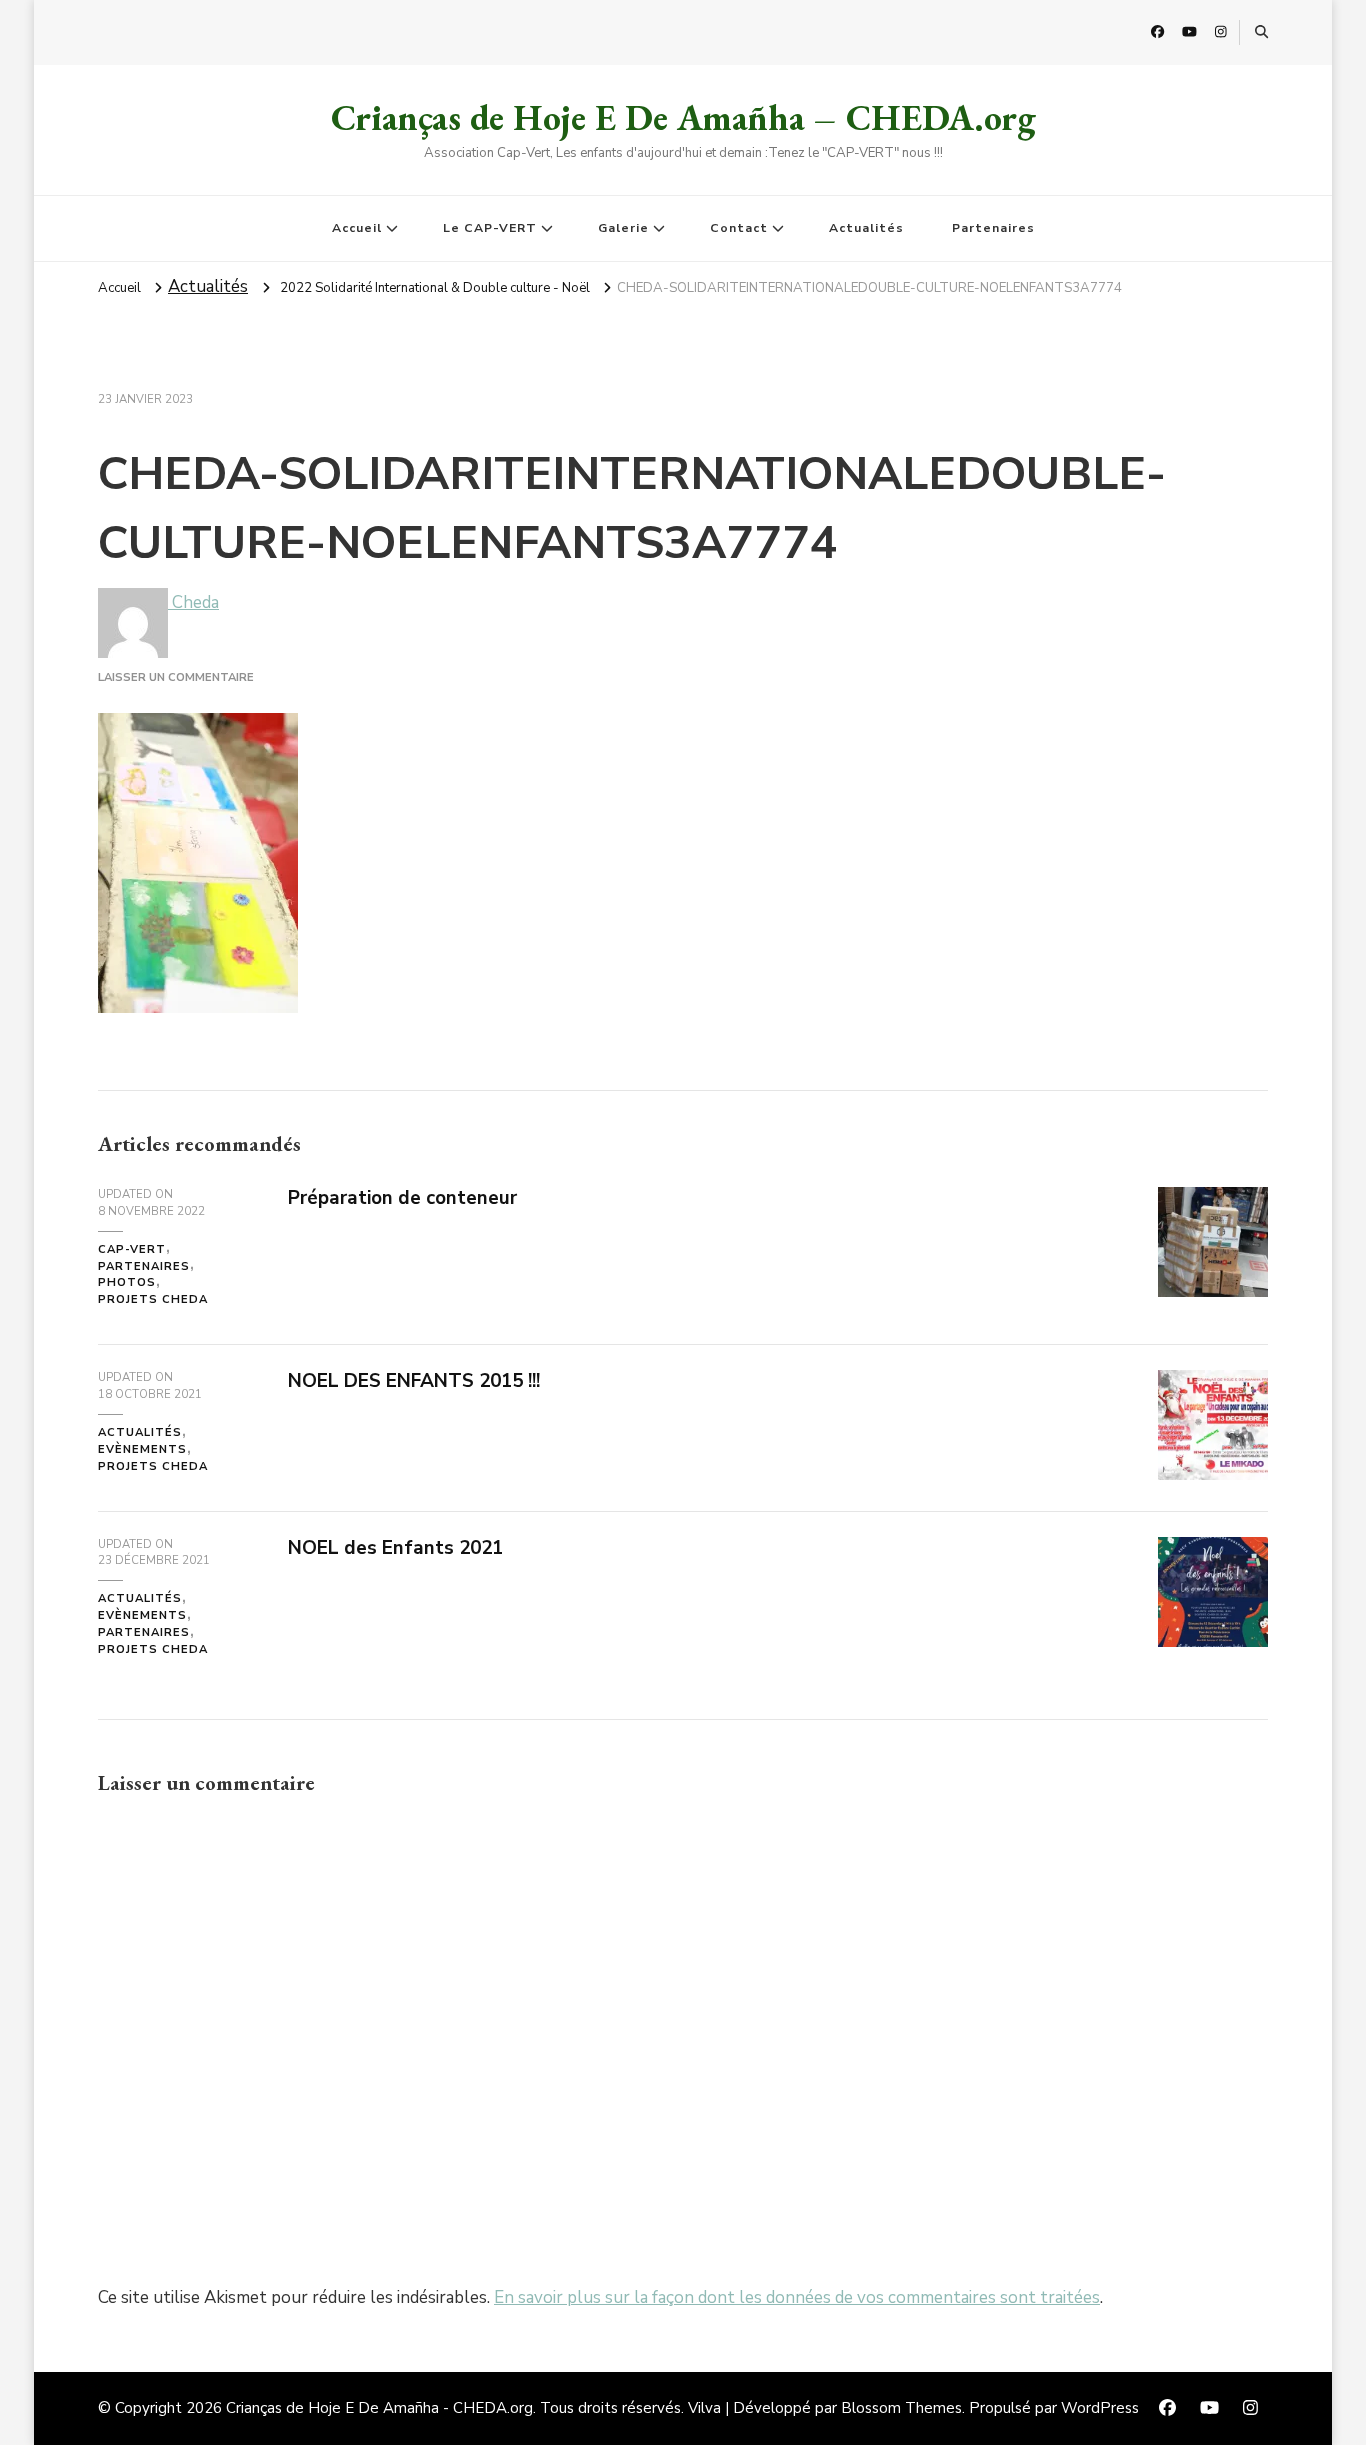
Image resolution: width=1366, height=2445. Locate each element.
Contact (739, 228)
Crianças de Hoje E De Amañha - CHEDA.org (379, 2408)
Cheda (193, 602)
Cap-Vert (132, 1249)
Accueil (357, 228)
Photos (127, 1282)
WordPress (1100, 2408)
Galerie (623, 228)
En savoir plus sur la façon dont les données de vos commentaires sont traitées (797, 2297)
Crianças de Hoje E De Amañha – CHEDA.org (683, 117)
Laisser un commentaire (176, 677)
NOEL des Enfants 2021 (395, 1548)
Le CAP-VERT (490, 228)
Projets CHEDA (153, 1299)
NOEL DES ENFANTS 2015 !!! (414, 1381)
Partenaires (993, 228)
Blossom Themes (901, 2408)
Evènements (142, 1449)
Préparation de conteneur (402, 1198)
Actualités (866, 228)
